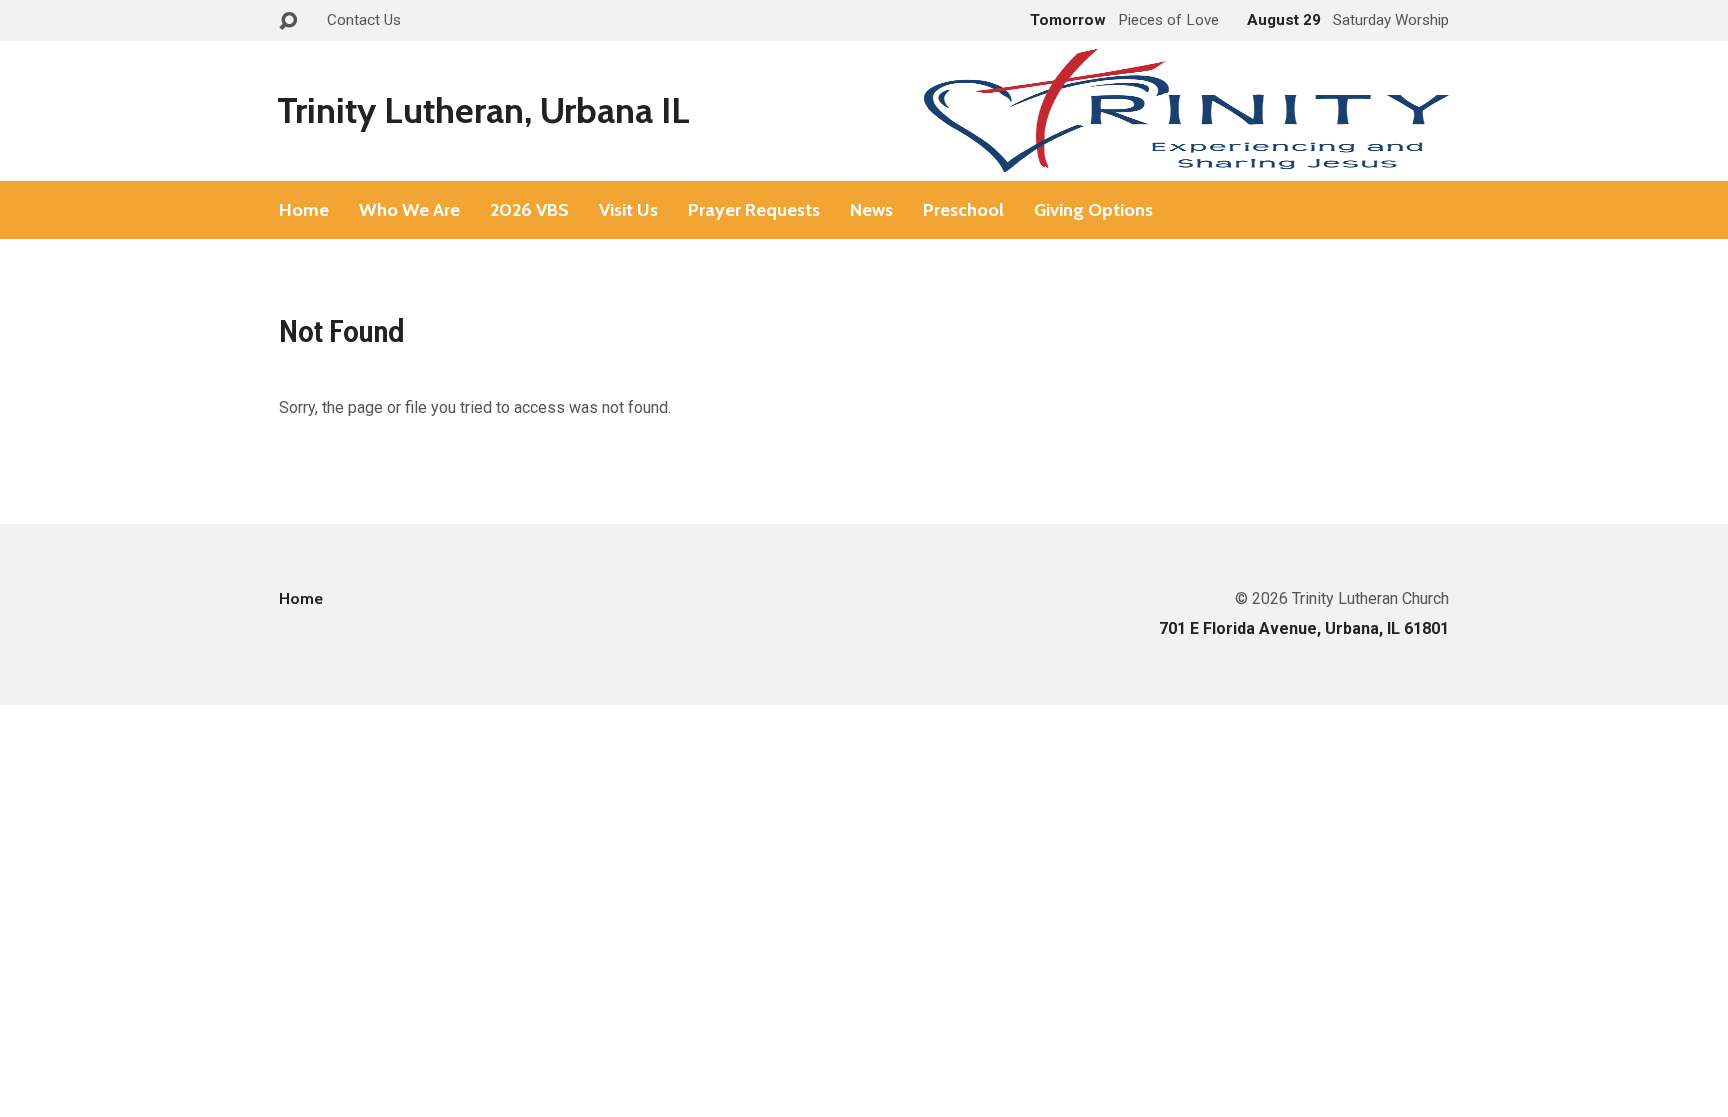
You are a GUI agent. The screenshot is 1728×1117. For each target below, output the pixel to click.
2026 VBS (529, 210)
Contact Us (364, 20)
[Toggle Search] (288, 21)
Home (304, 210)
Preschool (963, 210)
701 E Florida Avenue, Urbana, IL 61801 (1304, 628)
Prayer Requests (754, 210)
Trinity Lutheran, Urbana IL (483, 110)
